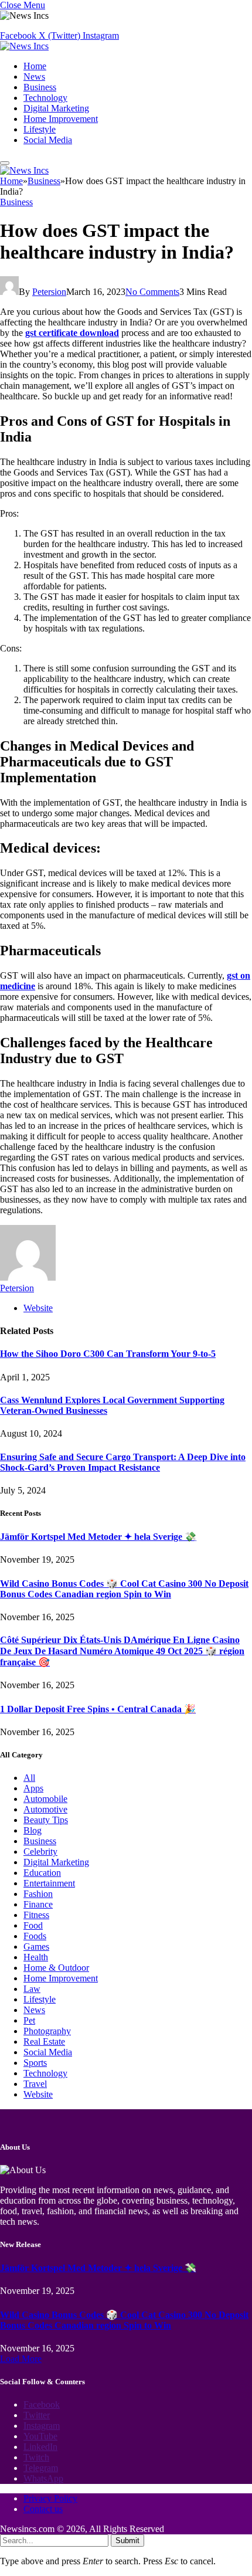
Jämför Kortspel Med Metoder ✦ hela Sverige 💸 (98, 1537)
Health (36, 1957)
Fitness (36, 1915)
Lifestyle (40, 129)
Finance (38, 1904)
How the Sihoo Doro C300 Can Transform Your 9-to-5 (108, 1354)
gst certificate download (72, 333)
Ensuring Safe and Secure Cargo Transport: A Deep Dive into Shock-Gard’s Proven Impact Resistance (123, 1462)
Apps (33, 1788)
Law (32, 1989)
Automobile (45, 1799)
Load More (21, 2359)
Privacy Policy (50, 2498)
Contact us (43, 2509)
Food (33, 1925)
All (29, 1778)
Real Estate (44, 2042)
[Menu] (5, 163)
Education (42, 1873)
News (34, 77)
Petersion (49, 292)
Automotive (45, 1809)
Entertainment (49, 1883)
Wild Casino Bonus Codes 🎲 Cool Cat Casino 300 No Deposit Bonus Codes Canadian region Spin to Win (124, 1589)
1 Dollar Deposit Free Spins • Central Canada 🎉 (98, 1709)
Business (40, 87)
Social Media (48, 140)
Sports (35, 2063)
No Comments (152, 292)
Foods (35, 1936)
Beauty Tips (46, 1820)
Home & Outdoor (56, 1968)
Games (36, 1947)
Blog (33, 1830)
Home (35, 66)
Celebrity (40, 1852)
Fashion (38, 1894)
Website (38, 2094)
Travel (35, 2084)
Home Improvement (61, 119)
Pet (29, 2020)
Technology (45, 98)
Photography (47, 2031)
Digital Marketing (56, 108)
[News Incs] (24, 46)
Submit (127, 2541)
